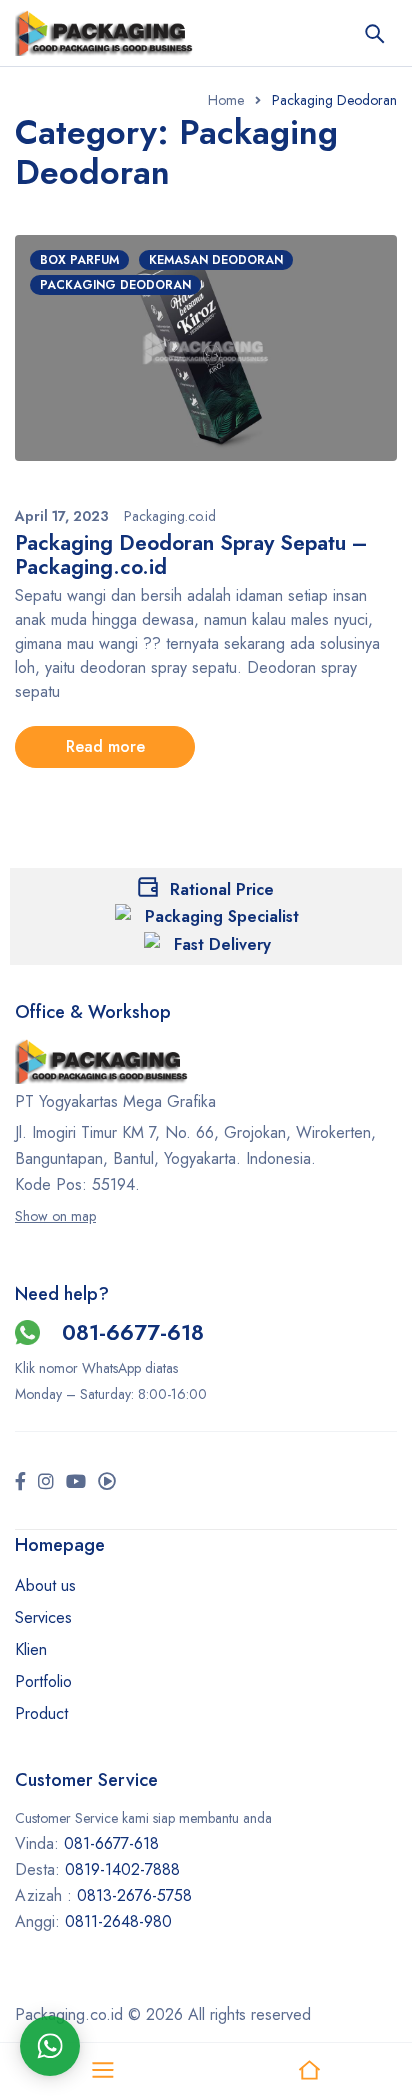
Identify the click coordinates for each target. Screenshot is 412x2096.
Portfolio (43, 1681)
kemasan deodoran (216, 260)
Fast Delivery (222, 944)
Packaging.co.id (170, 516)
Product (41, 1713)
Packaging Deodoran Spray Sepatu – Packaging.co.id (191, 555)
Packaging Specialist (222, 916)
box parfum (79, 260)
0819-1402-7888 (125, 1869)
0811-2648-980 (118, 1921)
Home (226, 100)
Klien (31, 1649)
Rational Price (222, 889)
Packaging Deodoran (115, 285)
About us (45, 1585)
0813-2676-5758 (134, 1895)
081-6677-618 (133, 1332)
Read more (105, 746)
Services (43, 1617)
